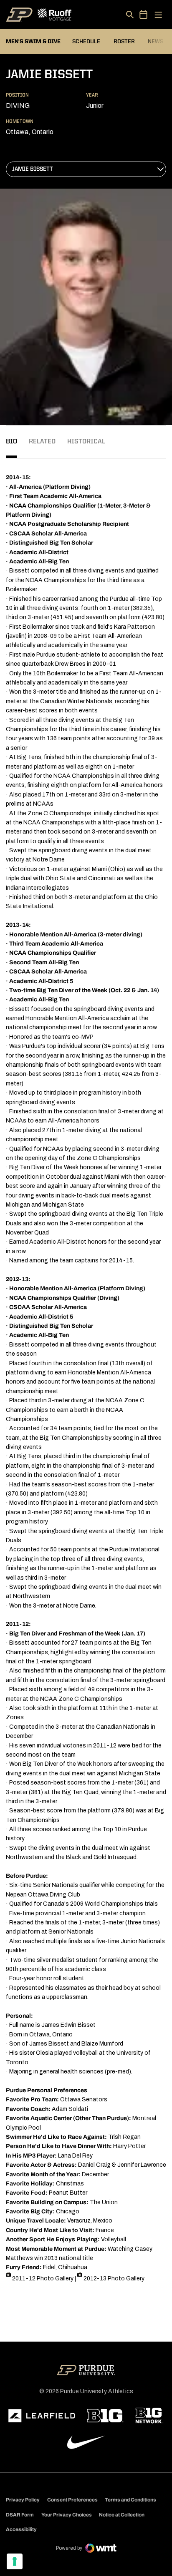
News (156, 42)
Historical (86, 442)
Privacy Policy (23, 2500)
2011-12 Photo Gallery (43, 2279)
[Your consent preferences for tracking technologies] (15, 2561)
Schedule (86, 42)
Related (42, 442)
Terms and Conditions (130, 2500)
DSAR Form (20, 2515)
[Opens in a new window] (42, 2416)
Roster (124, 42)
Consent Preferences (72, 2500)
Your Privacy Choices (67, 2515)
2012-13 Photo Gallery (114, 2279)
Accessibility (21, 2529)
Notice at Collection (122, 2515)
